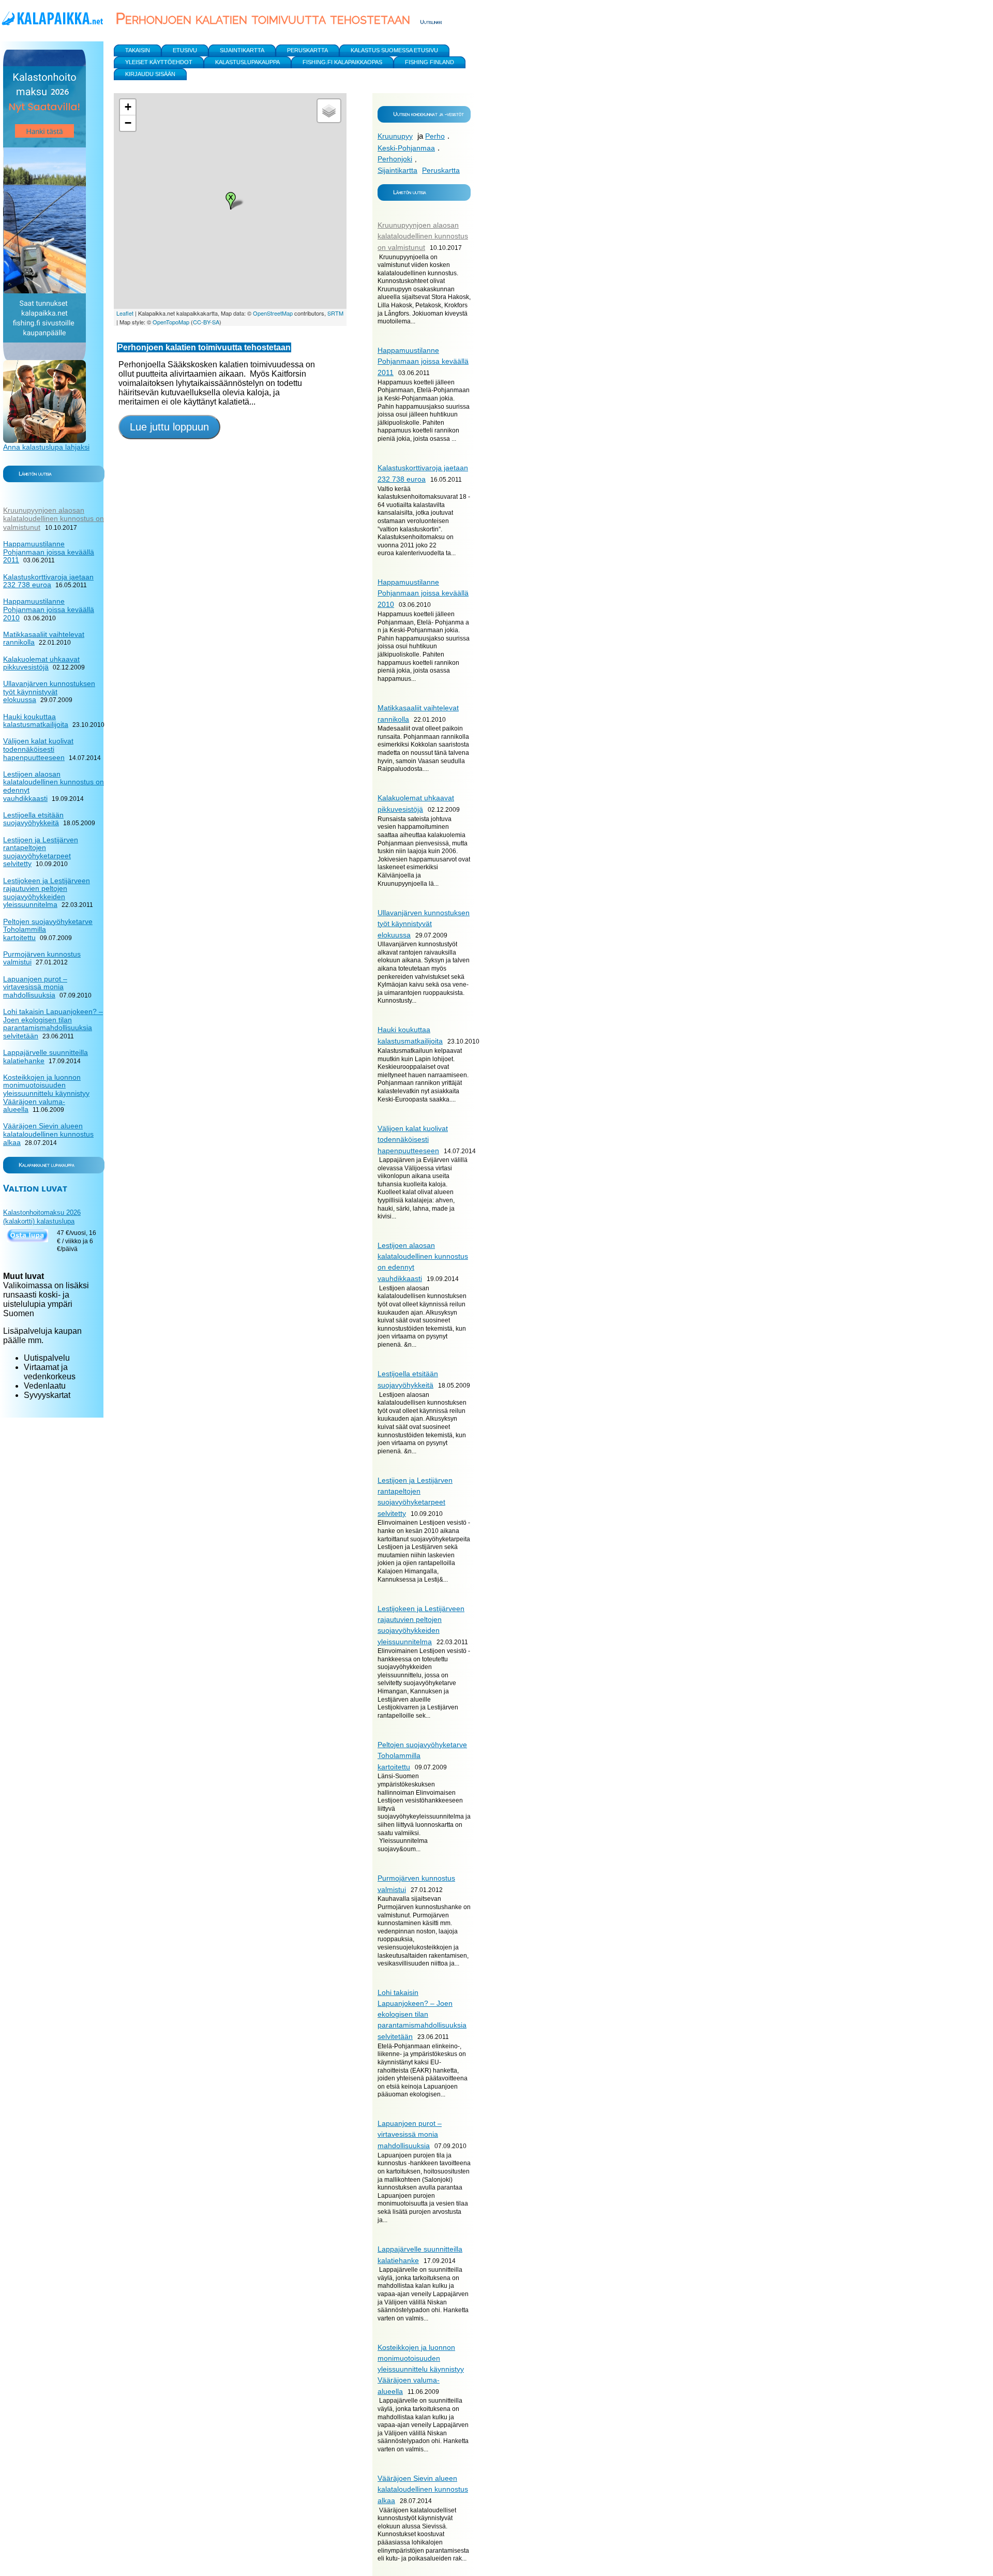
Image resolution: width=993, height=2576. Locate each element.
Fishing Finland (430, 62)
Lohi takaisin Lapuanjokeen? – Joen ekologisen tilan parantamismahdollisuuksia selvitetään (422, 2014)
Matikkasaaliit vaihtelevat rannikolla (44, 638)
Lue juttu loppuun (169, 427)
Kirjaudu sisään (150, 74)
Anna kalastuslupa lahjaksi (46, 447)
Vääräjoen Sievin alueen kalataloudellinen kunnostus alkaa (423, 2489)
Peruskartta (441, 170)
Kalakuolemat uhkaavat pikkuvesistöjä (41, 663)
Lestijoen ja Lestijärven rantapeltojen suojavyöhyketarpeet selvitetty (41, 852)
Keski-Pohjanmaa (406, 148)
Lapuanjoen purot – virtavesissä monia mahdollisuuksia (410, 2134)
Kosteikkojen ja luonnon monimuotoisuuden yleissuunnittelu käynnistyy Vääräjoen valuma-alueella (421, 2369)
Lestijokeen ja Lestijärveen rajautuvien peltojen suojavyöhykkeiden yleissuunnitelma (47, 893)
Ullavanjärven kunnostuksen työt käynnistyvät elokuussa (424, 924)
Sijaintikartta (397, 170)
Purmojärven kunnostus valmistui (42, 958)
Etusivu (185, 50)
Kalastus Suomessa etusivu (394, 50)
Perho (435, 136)
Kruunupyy (395, 136)
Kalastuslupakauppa (247, 62)
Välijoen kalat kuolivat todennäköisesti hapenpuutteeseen (413, 1140)
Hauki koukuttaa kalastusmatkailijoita (36, 721)
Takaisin (138, 50)
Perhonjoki (395, 159)
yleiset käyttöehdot (159, 62)
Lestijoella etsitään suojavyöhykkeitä (33, 819)
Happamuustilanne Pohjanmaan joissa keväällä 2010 (423, 593)
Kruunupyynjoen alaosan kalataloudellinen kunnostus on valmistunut (423, 236)
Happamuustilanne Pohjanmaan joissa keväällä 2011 (423, 361)
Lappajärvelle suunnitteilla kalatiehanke (46, 1056)
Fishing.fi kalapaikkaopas (342, 62)
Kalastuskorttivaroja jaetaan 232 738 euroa (48, 581)
